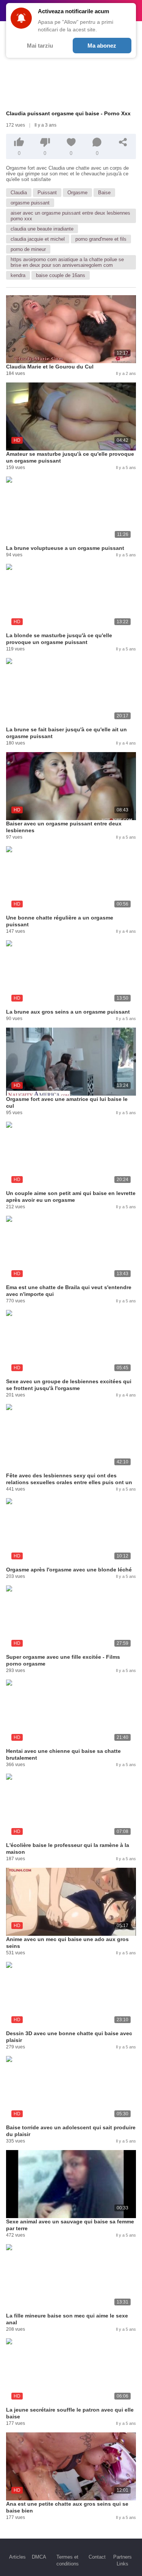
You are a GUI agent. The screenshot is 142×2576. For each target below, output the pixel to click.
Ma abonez (102, 46)
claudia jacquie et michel (38, 239)
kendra (18, 275)
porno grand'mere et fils (101, 239)
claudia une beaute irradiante (42, 229)
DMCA (39, 2557)
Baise (104, 193)
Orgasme (77, 193)
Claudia (19, 193)
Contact (97, 2557)
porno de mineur (28, 249)
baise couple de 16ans (61, 275)
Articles (17, 2557)
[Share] (123, 142)
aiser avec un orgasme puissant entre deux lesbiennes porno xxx (70, 216)
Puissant (47, 193)
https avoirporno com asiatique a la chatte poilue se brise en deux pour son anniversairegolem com (67, 262)
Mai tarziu (40, 46)
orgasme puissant (30, 203)
